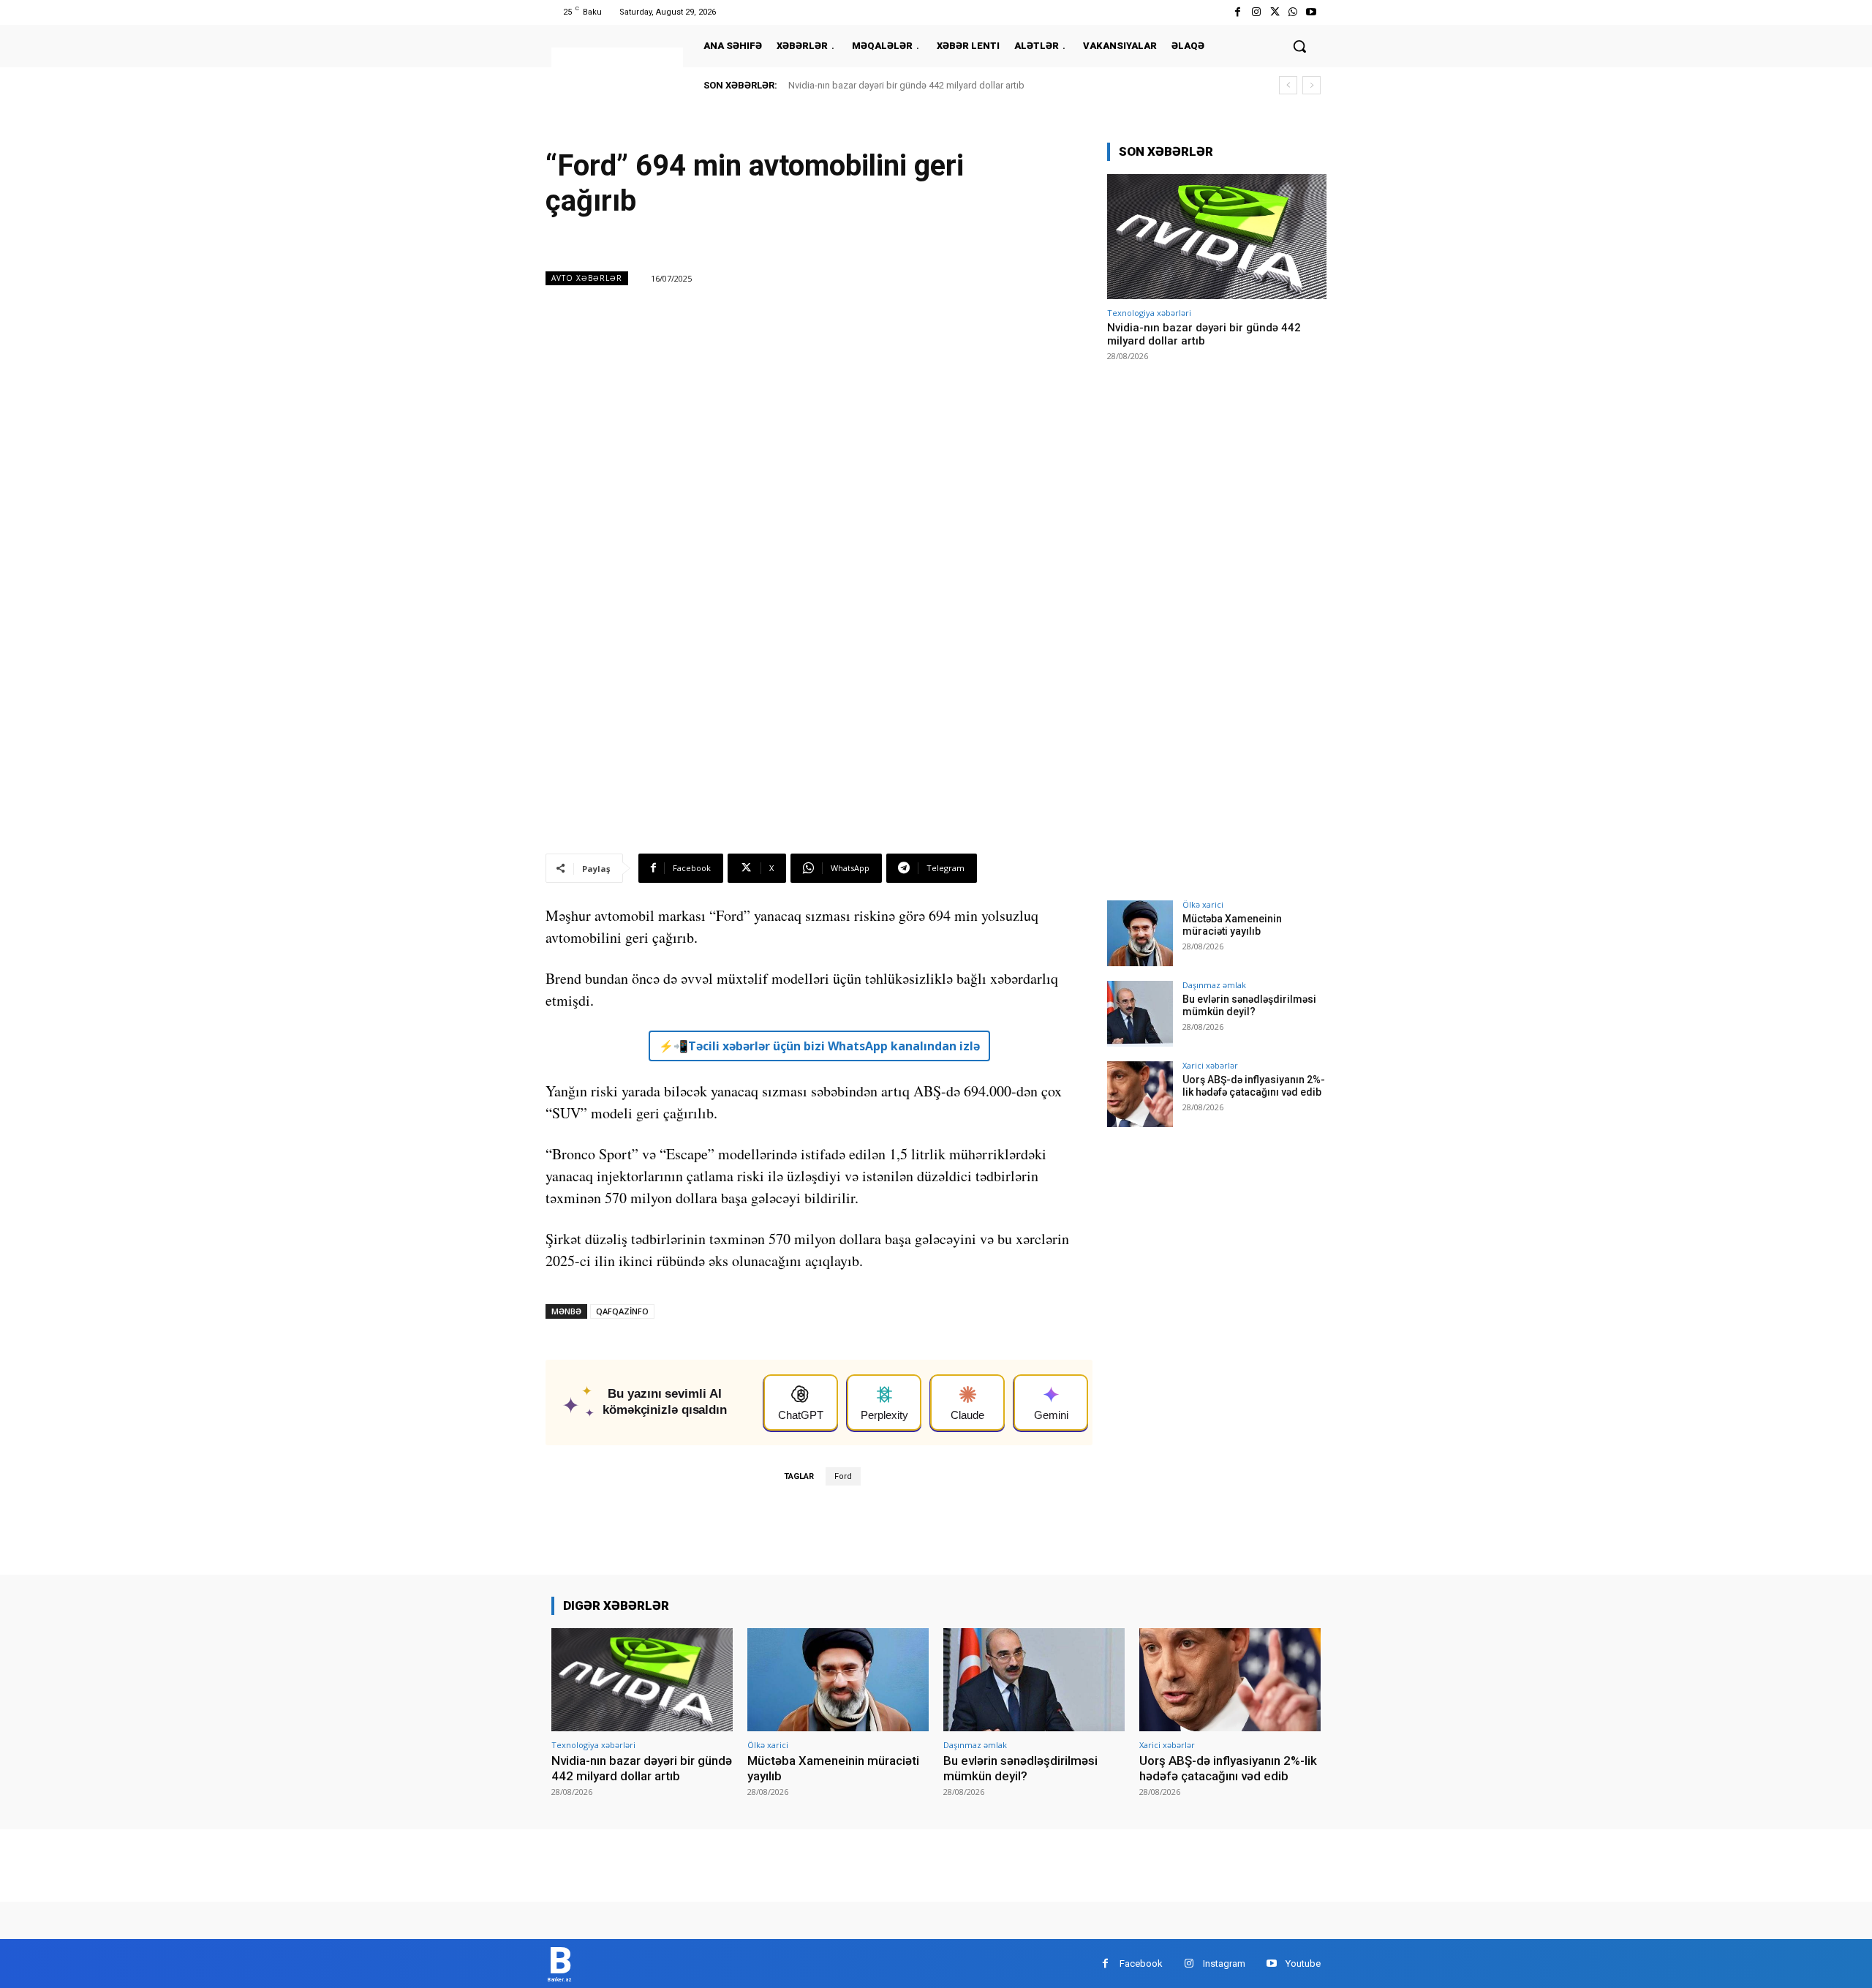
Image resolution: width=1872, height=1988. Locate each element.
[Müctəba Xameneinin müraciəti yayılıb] (1140, 933)
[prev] (1288, 85)
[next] (1311, 85)
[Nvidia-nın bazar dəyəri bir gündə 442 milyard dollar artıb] (1217, 237)
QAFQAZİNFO (622, 1311)
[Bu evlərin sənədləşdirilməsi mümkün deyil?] (1140, 1014)
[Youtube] (1311, 12)
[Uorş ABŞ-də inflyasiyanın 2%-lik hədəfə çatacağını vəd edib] (1140, 1094)
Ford (843, 1476)
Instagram (1224, 1963)
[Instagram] (1256, 12)
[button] (1299, 46)
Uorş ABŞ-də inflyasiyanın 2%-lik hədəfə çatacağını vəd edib (1254, 1086)
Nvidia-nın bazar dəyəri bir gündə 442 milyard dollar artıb (906, 85)
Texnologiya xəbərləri (1149, 313)
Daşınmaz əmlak (1214, 985)
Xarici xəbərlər (1210, 1065)
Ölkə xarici (1203, 904)
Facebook (1141, 1963)
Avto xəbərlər (587, 278)
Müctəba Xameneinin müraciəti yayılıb (1232, 925)
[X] (1274, 12)
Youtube (1303, 1963)
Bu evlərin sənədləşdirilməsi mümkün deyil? (1249, 1005)
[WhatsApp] (1293, 12)
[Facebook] (1238, 12)
